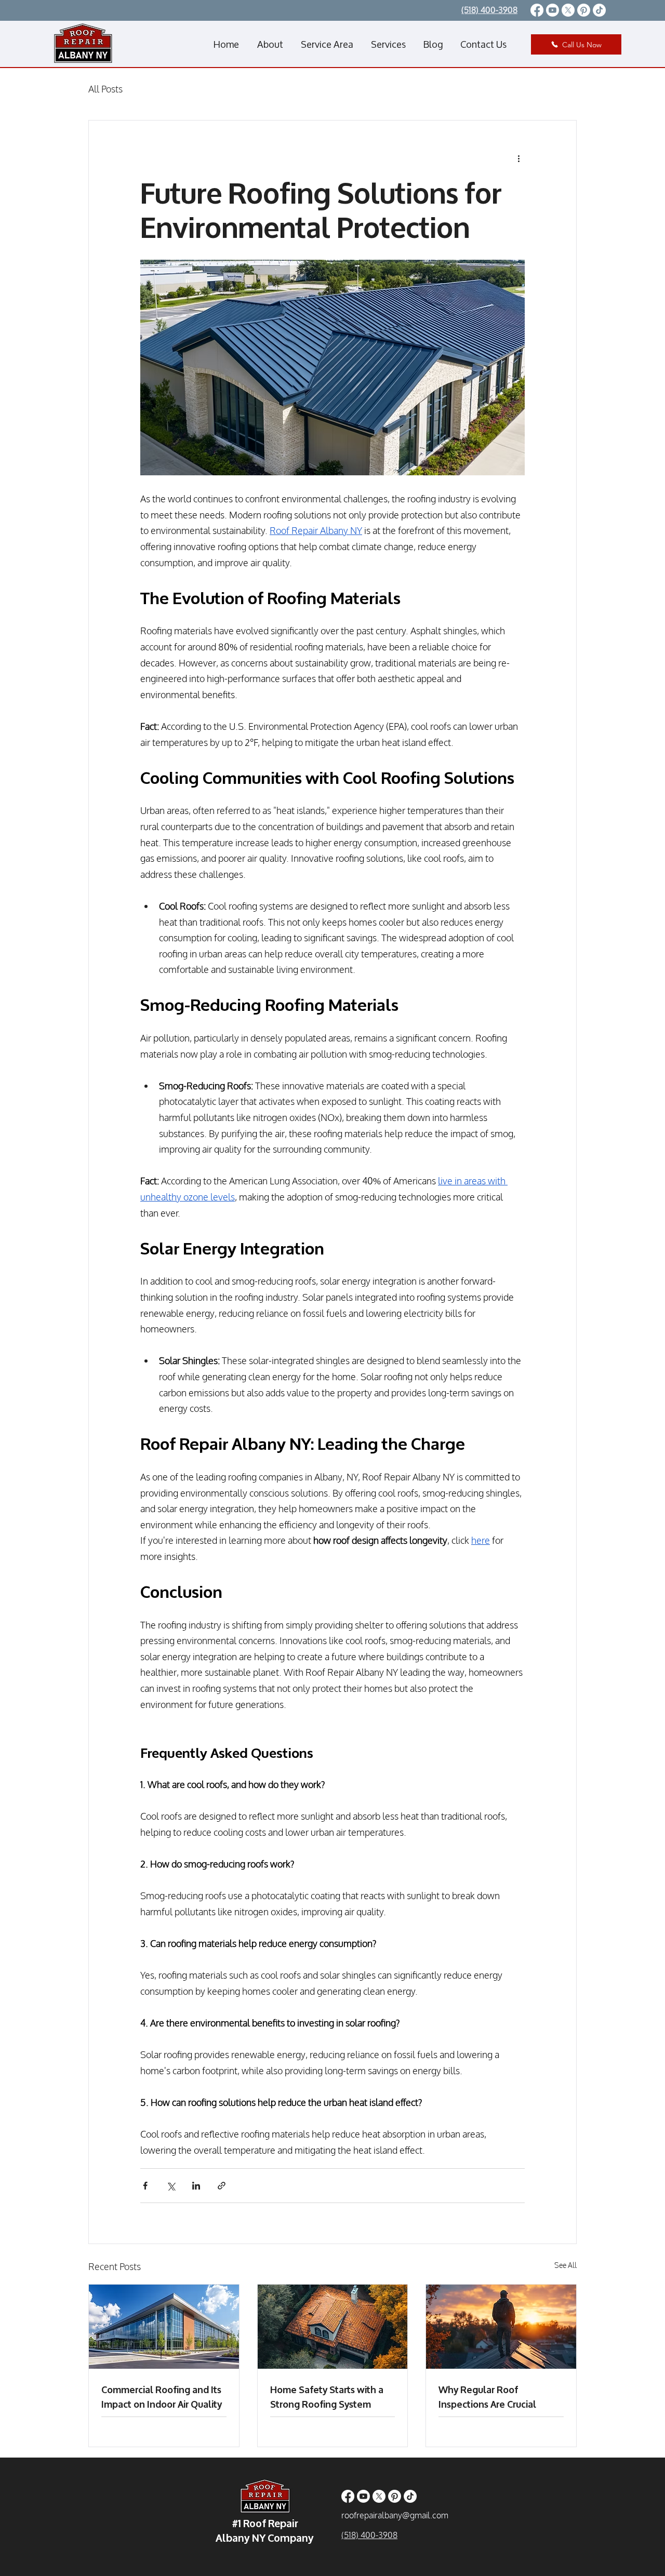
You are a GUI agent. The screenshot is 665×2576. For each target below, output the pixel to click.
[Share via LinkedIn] (196, 2186)
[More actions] (518, 158)
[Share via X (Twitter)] (171, 2186)
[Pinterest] (584, 10)
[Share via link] (222, 2186)
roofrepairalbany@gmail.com (395, 2515)
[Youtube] (553, 10)
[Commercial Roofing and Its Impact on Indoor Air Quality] (164, 2327)
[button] (327, 44)
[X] (568, 10)
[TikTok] (599, 10)
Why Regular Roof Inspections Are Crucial (487, 2396)
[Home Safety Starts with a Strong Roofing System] (333, 2327)
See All (566, 2265)
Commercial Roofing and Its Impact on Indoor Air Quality (162, 2396)
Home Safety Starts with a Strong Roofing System (327, 2396)
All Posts (105, 89)
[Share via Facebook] (145, 2186)
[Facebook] (537, 10)
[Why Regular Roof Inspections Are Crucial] (501, 2327)
